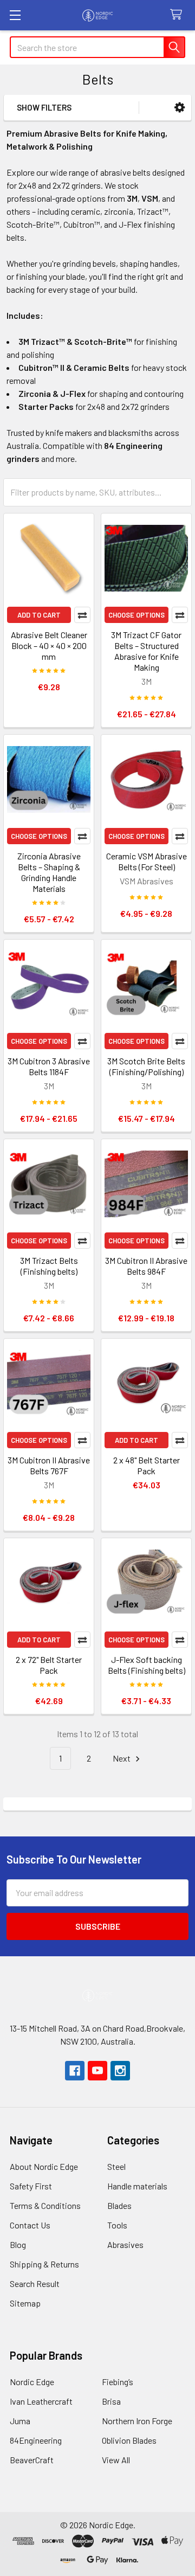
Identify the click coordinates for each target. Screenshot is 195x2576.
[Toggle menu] (15, 15)
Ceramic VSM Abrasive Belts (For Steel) (147, 861)
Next (122, 1758)
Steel (116, 2166)
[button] (180, 108)
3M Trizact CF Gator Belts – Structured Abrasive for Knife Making (146, 651)
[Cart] (178, 15)
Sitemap (25, 2303)
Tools (117, 2225)
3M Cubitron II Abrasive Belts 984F (146, 1266)
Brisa (111, 2401)
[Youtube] (97, 2071)
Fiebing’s (118, 2382)
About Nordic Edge (44, 2166)
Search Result (35, 2283)
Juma (20, 2421)
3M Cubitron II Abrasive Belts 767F (49, 1465)
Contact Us (30, 2225)
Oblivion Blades (129, 2440)
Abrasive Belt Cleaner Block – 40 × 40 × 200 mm (49, 645)
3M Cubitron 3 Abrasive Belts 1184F (49, 1066)
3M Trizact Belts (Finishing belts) (49, 1266)
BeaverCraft (32, 2460)
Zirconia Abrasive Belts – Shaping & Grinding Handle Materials (49, 872)
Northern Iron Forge (137, 2421)
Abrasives (125, 2244)
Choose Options (136, 615)
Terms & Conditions (45, 2205)
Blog (18, 2244)
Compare (82, 615)
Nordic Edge (32, 2382)
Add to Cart (39, 615)
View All (116, 2460)
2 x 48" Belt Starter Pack (147, 1465)
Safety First (31, 2186)
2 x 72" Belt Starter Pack (49, 1665)
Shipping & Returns (44, 2264)
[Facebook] (75, 2071)
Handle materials (137, 2186)
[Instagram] (120, 2071)
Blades (119, 2205)
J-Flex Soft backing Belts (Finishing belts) (147, 1665)
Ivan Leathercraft (41, 2401)
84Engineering (36, 2440)
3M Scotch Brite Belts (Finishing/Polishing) (146, 1066)
